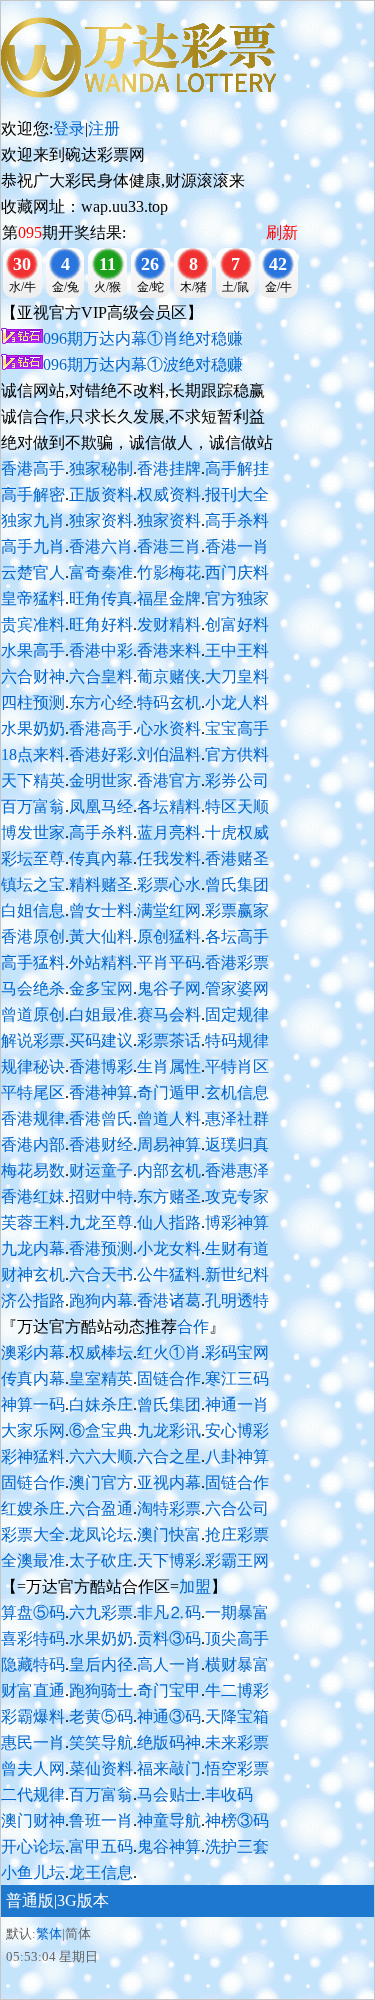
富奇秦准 (101, 572)
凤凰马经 (101, 806)
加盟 (195, 1586)
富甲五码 (101, 1846)
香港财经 (101, 1144)
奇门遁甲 (169, 1092)
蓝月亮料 (169, 832)
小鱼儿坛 (33, 1872)
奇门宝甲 (169, 1690)
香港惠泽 (237, 1170)
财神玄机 (33, 1274)
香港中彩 (101, 650)
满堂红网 (169, 910)
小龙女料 (169, 1248)
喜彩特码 (33, 1638)
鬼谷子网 (169, 988)
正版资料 (101, 494)
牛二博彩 (237, 1690)
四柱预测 (33, 702)
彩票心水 (169, 884)
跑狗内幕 (101, 1300)
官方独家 (237, 598)
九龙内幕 (33, 1248)
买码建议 (101, 1040)
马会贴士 (169, 1794)
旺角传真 (101, 598)
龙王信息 (101, 1872)
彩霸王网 (237, 1560)
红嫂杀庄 (33, 1508)
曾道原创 (33, 1014)
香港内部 (33, 1144)
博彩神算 (237, 1222)
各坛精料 (169, 806)
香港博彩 (101, 1066)
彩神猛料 (33, 1456)
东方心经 (101, 702)
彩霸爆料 (33, 1716)
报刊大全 (237, 494)
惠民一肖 (33, 1742)
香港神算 (101, 1092)
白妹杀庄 (101, 1404)
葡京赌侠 (169, 676)
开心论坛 (33, 1846)
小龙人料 (237, 702)
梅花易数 (33, 1170)
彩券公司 (237, 780)
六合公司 (237, 1508)
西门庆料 (237, 572)
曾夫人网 (33, 1768)
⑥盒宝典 (101, 1430)
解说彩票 (33, 1040)
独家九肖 (33, 520)
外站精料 (101, 962)
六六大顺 (101, 1456)
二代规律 (33, 1794)
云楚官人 (33, 572)
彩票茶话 (169, 1040)
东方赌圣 (169, 1196)
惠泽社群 (237, 1118)
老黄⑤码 (101, 1716)
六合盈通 (101, 1508)
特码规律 (237, 1040)
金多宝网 (101, 988)
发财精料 (169, 624)
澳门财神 (33, 1820)
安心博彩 (237, 1430)
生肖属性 (169, 1066)
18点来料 (33, 754)
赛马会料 (169, 1014)
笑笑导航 (101, 1742)
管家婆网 (237, 988)
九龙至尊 (101, 1222)
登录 (69, 128)
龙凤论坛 (101, 1534)
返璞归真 (237, 1144)
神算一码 (33, 1404)
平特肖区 (237, 1066)
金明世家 (101, 780)
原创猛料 (169, 936)
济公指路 (33, 1300)
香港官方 (169, 780)
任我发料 (169, 858)
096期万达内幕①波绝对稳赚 (143, 364)
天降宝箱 (237, 1716)
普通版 (30, 1900)
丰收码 (229, 1794)
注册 (104, 128)
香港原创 (33, 936)
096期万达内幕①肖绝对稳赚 (143, 338)
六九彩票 (101, 1612)
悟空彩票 (237, 1768)
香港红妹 (33, 1196)
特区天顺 (237, 806)
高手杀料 (237, 520)
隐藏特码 (33, 1664)
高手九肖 (33, 546)
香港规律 (33, 1118)
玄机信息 (237, 1092)
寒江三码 (237, 1378)
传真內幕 (101, 858)
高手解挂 (237, 468)
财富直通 (33, 1690)
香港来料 (169, 650)
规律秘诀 (33, 1066)
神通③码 (169, 1716)
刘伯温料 (169, 754)
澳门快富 (169, 1534)
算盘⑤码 (33, 1612)
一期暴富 (237, 1612)
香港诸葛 (169, 1300)
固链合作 (169, 1378)
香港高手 (33, 468)
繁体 (49, 1933)
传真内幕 (33, 1378)
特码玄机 (169, 702)
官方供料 (237, 754)
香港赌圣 (237, 858)
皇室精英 (101, 1378)
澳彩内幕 (33, 1352)
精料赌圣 (101, 884)
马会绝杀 (33, 988)
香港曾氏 (101, 1118)
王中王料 (237, 650)
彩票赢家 (237, 910)
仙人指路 (169, 1222)
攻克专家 (237, 1196)
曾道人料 (169, 1118)
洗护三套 (237, 1846)
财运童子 (101, 1170)
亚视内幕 (169, 1482)
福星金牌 (169, 598)
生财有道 (237, 1248)
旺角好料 (101, 624)
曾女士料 (101, 910)
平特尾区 (33, 1092)
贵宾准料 (33, 624)
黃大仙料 (101, 936)
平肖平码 (169, 962)
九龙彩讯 (169, 1430)
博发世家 (33, 832)
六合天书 (101, 1274)
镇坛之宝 (33, 884)
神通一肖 (237, 1404)
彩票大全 (33, 1534)
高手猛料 (33, 962)
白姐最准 (101, 1014)
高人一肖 (169, 1664)
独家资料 (101, 520)
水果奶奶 (33, 728)
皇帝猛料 (33, 598)
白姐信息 (33, 910)
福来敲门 (169, 1768)
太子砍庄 (101, 1560)
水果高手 (33, 650)
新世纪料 (237, 1274)
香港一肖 (237, 546)
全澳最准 (33, 1560)
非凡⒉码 (169, 1612)
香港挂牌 (169, 468)
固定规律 (237, 1014)
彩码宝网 (237, 1352)
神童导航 (169, 1820)
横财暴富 (237, 1664)
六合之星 (169, 1456)
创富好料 (237, 624)
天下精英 (33, 780)
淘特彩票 (169, 1508)
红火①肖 (169, 1352)
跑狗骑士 (101, 1690)
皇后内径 (101, 1664)
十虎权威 (237, 832)
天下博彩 (169, 1560)
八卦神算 (237, 1456)
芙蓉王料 (33, 1222)
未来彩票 (237, 1742)
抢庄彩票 (237, 1534)
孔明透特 (237, 1300)
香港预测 (101, 1248)
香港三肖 (169, 546)
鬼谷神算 (169, 1846)
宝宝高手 (237, 728)
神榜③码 (237, 1820)
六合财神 (33, 676)
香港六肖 (101, 546)
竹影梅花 (169, 572)
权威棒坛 (101, 1352)
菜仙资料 (101, 1768)
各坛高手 (237, 936)
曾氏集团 (237, 884)
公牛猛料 (169, 1274)
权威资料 (169, 494)
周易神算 (169, 1144)
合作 (193, 1326)
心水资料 (169, 728)
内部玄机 (169, 1170)
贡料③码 (169, 1638)
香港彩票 (237, 962)
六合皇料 (101, 676)
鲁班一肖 (101, 1820)
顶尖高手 (237, 1638)
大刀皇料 (237, 676)
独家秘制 (101, 468)
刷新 (282, 232)
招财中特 (101, 1196)
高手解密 (33, 494)
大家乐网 (33, 1430)
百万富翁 (33, 806)
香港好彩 (101, 754)
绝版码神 (169, 1742)
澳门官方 (101, 1482)
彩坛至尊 (33, 858)
